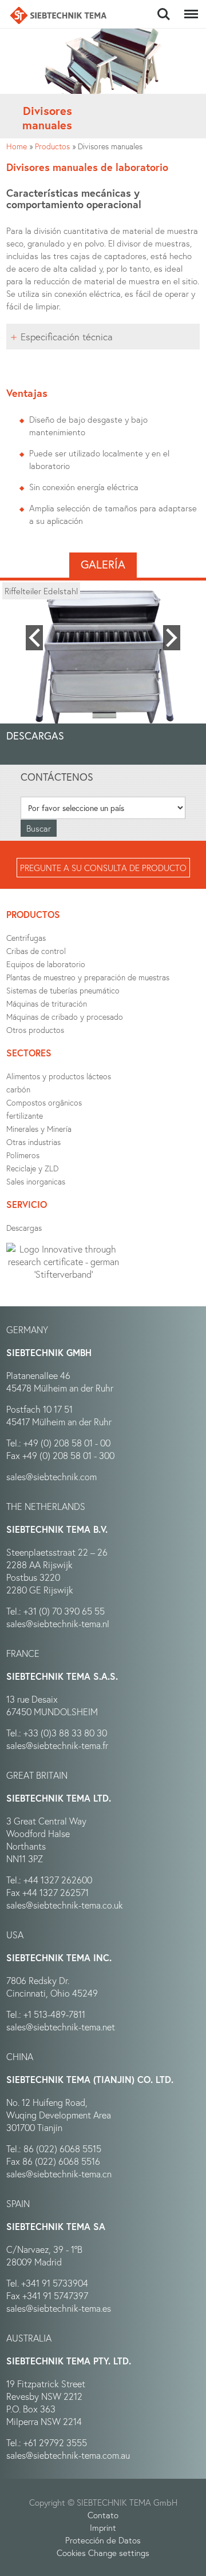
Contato (103, 2515)
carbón (18, 1089)
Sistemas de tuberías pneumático (63, 990)
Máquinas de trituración (47, 1003)
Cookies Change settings (103, 2553)
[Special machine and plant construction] (58, 15)
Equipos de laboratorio (46, 964)
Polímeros (23, 1155)
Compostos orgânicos (44, 1102)
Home (17, 146)
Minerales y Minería (39, 1129)
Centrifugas (26, 938)
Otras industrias (33, 1142)
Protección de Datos (103, 2540)
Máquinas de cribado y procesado (65, 1017)
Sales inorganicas (36, 1181)
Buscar (163, 8)
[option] (103, 658)
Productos (52, 146)
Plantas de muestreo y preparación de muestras (88, 977)
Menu (189, 8)
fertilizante (25, 1116)
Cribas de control (36, 951)
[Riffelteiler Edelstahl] (103, 658)
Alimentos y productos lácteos (59, 1076)
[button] (34, 638)
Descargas (24, 1228)
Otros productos (35, 1030)
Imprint (103, 2527)
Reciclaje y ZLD (32, 1168)
